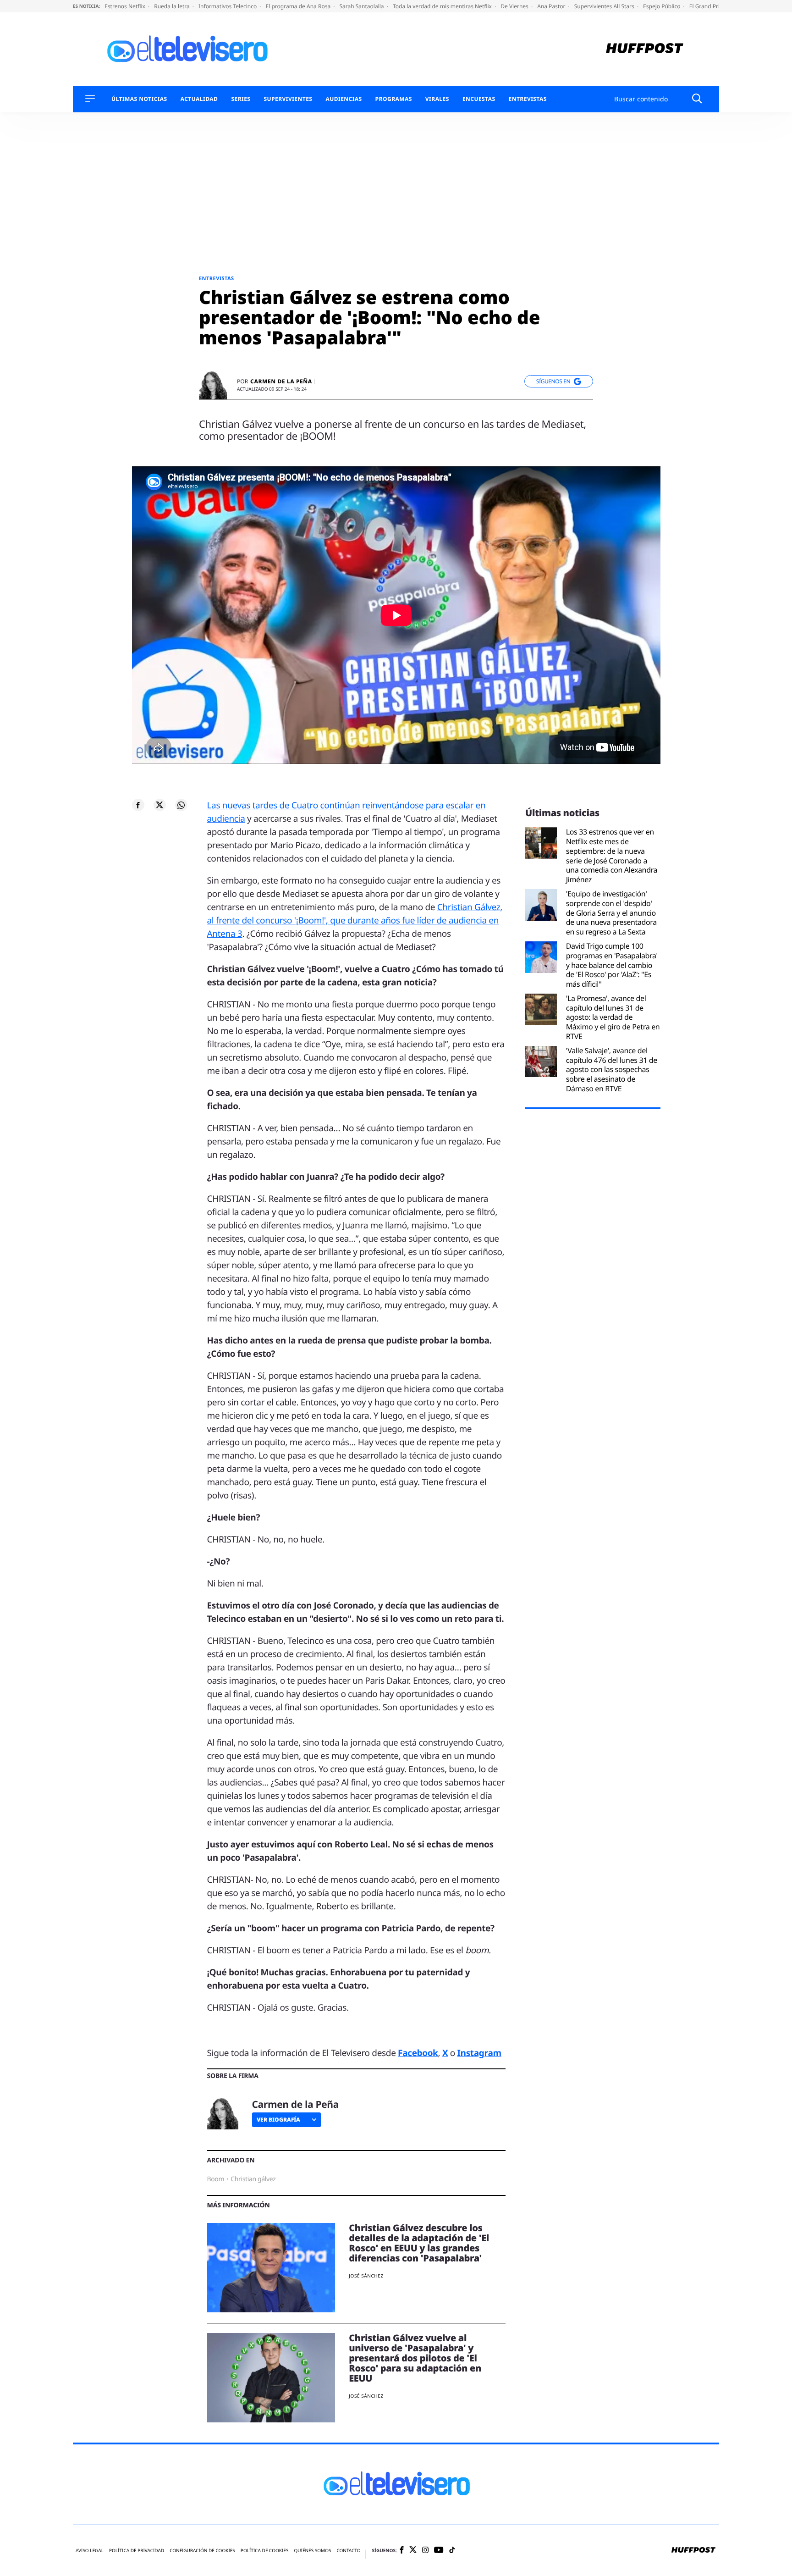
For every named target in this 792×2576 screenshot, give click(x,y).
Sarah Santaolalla (362, 6)
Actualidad (199, 99)
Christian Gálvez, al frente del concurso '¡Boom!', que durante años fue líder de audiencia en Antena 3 (355, 920)
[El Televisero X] (413, 2551)
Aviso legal (90, 2551)
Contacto (348, 2551)
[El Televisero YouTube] (439, 2551)
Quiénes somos (312, 2551)
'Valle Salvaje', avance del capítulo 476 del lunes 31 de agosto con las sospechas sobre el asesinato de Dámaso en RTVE (612, 1070)
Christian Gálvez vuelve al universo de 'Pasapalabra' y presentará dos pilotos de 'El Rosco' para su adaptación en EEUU (415, 2358)
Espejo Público (662, 6)
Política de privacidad (137, 2551)
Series (241, 99)
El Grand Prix (707, 6)
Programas (394, 99)
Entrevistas (528, 99)
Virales (437, 99)
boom (216, 2179)
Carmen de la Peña (281, 381)
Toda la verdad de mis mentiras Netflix (443, 6)
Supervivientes (288, 99)
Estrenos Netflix (126, 6)
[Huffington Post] (645, 49)
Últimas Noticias (139, 99)
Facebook (418, 2053)
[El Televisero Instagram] (425, 2551)
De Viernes (515, 6)
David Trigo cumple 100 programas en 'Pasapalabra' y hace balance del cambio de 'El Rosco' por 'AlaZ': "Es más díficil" (612, 965)
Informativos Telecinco (228, 6)
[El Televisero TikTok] (452, 2551)
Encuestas (479, 99)
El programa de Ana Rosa (299, 6)
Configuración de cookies (202, 2551)
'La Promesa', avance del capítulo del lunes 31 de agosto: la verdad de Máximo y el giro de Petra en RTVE (613, 1017)
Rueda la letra (173, 6)
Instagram (479, 2053)
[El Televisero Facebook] (402, 2551)
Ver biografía (278, 2120)
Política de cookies (265, 2551)
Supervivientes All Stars (605, 6)
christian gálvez (253, 2179)
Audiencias (344, 99)
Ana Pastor (552, 6)
